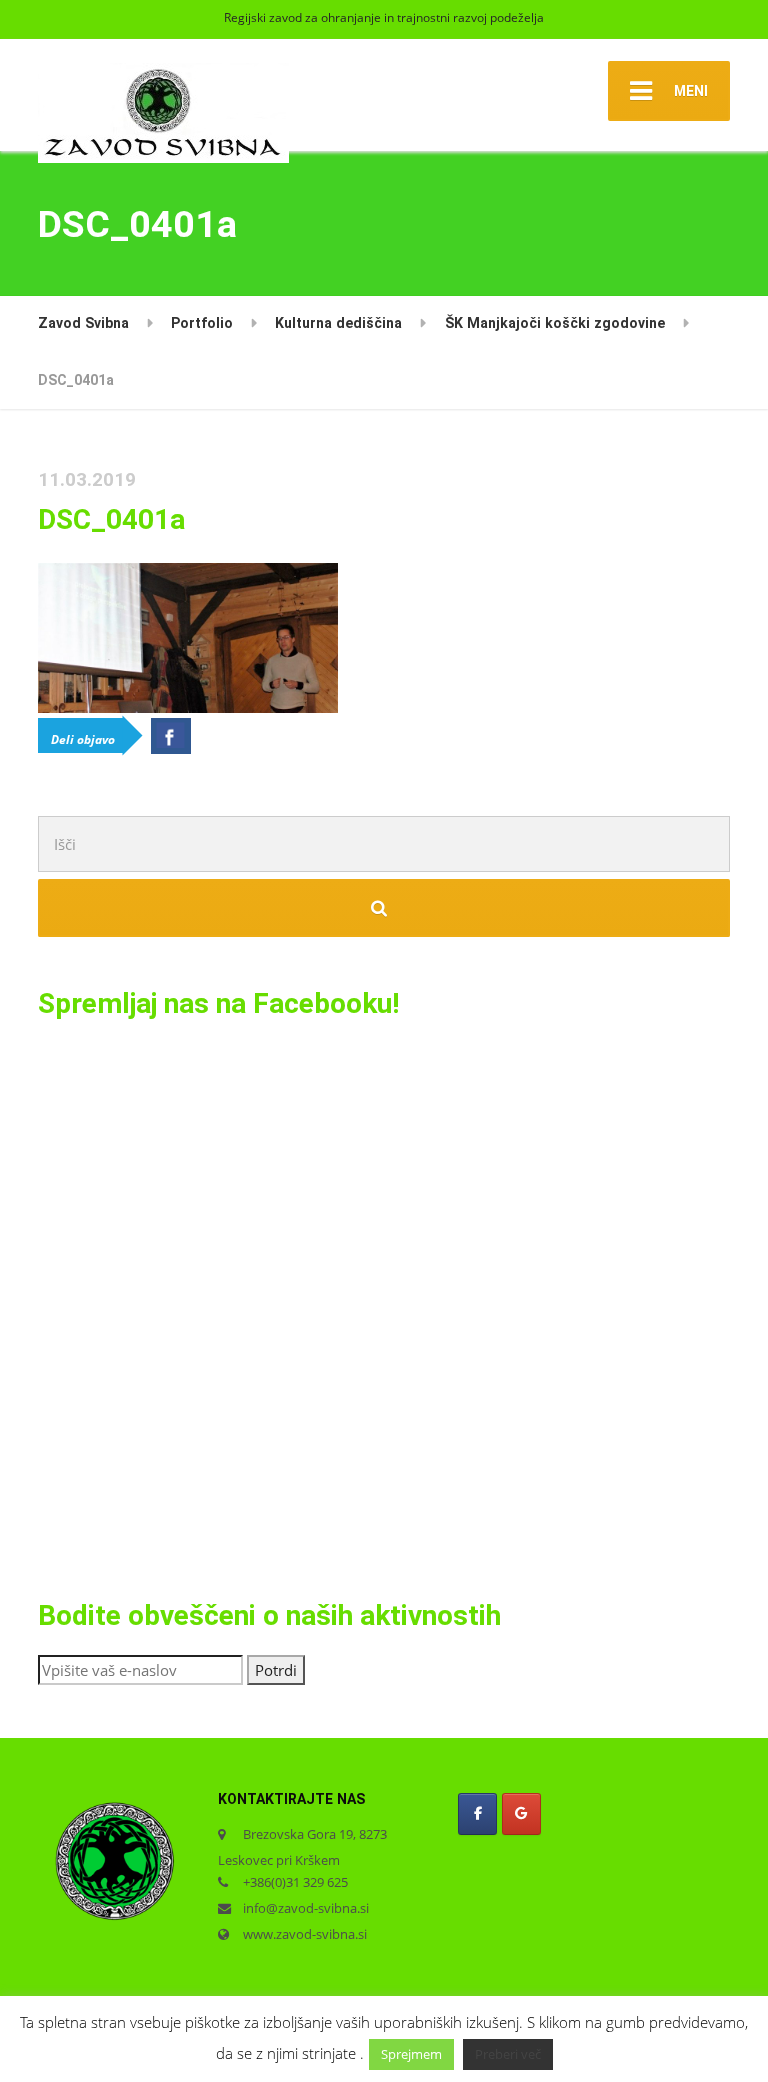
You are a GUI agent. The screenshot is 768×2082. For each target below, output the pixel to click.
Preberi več (508, 2054)
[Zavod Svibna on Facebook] (477, 1813)
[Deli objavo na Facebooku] (171, 736)
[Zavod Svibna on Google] (521, 1813)
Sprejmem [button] (411, 2054)
